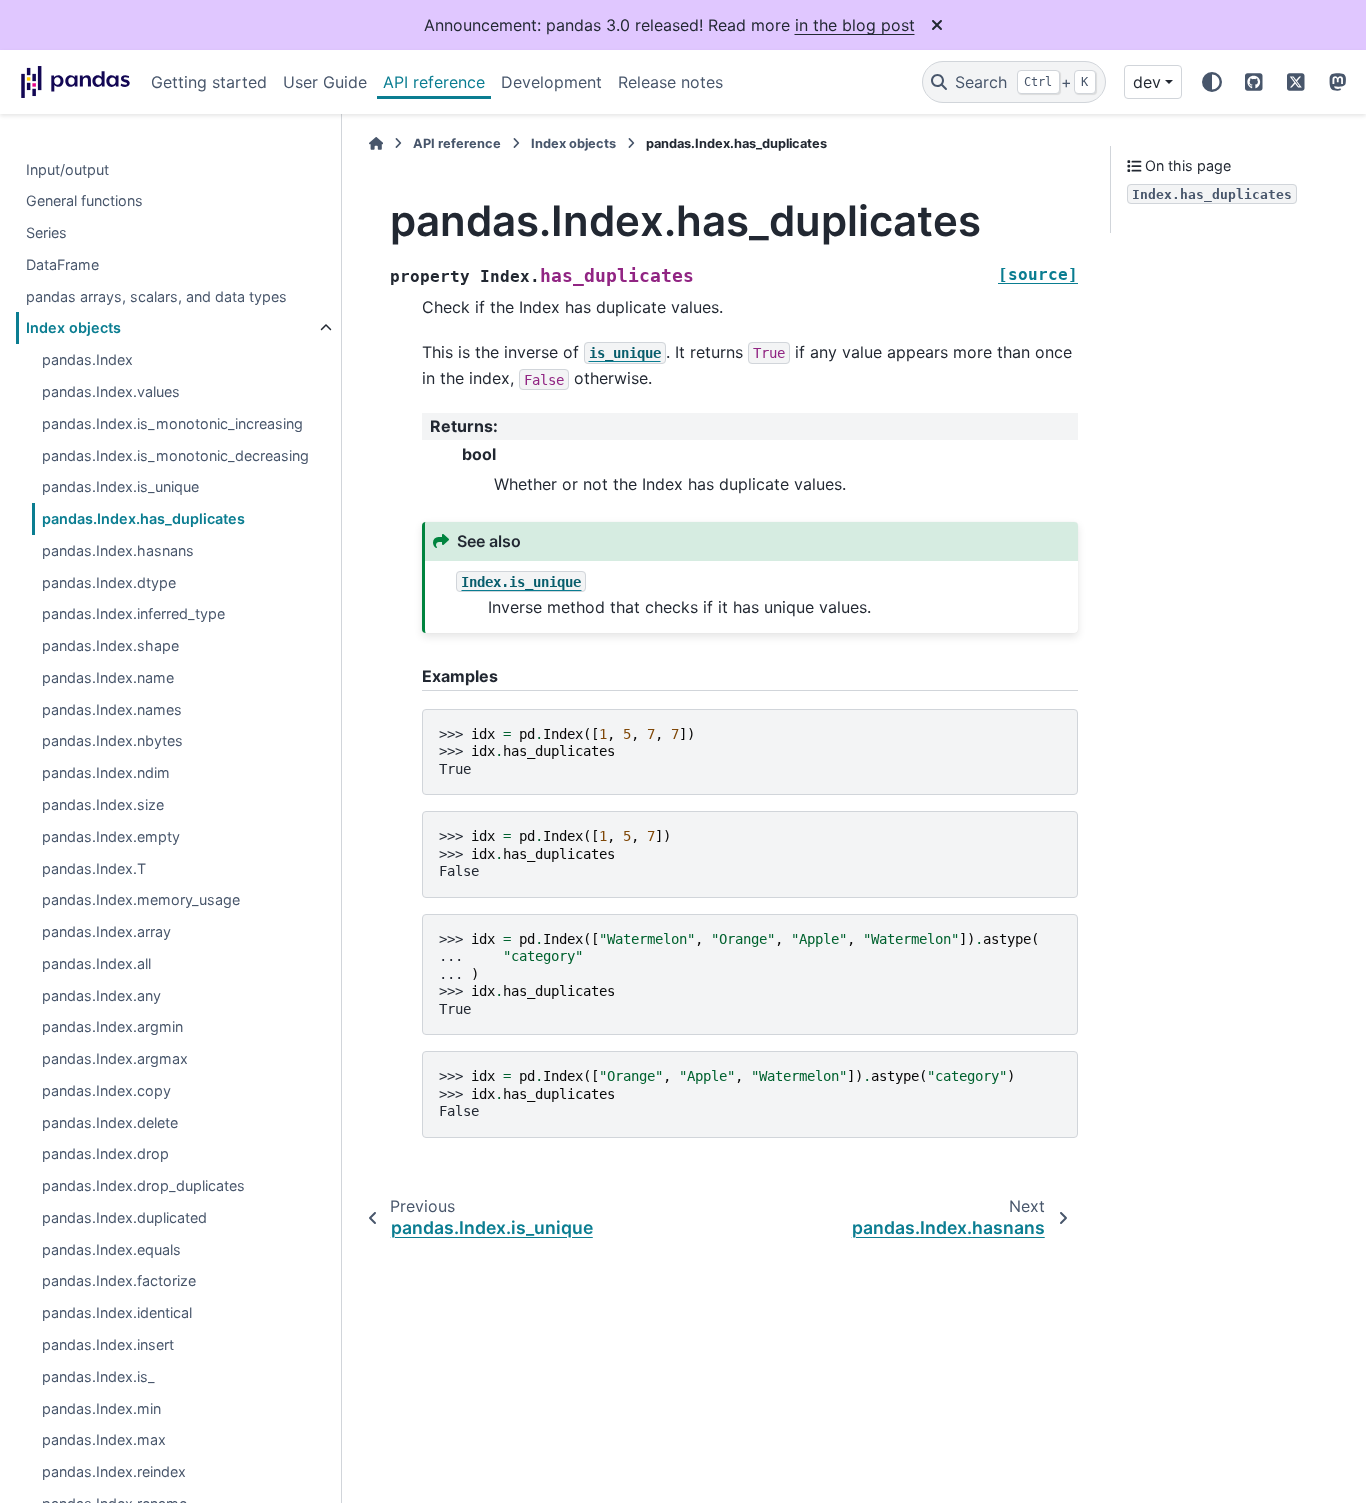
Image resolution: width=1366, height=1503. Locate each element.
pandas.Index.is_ (98, 1376)
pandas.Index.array (106, 932)
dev (1147, 82)
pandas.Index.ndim (106, 773)
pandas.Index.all (96, 964)
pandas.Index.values (111, 392)
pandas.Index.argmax (115, 1059)
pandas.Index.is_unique (120, 487)
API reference (434, 82)
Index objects (73, 328)
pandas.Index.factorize (119, 1281)
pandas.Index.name (108, 678)
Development (551, 82)
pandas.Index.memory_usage (141, 900)
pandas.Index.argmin (112, 1027)
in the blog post (855, 25)
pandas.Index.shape (110, 646)
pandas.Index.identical (117, 1313)
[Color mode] (1212, 82)
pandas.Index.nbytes (112, 741)
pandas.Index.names (112, 709)
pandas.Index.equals (111, 1249)
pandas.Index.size (103, 805)
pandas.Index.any (101, 995)
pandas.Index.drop (105, 1154)
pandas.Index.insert (108, 1345)
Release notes (670, 82)
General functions (84, 201)
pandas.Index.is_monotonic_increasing (172, 424)
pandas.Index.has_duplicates (143, 519)
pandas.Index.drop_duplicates (143, 1186)
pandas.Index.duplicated (124, 1218)
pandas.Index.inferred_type (133, 614)
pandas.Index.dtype (109, 582)
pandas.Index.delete (110, 1122)
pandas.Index (87, 360)
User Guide (325, 82)
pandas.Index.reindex (114, 1472)
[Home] (376, 143)
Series (46, 233)
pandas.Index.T (94, 868)
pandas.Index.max (104, 1440)
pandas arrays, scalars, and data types (156, 296)
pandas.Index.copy (106, 1091)
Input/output (67, 169)
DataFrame (62, 265)
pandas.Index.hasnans (118, 551)
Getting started (209, 82)
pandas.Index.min (101, 1408)
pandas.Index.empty (111, 836)
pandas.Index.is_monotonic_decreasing (175, 455)
